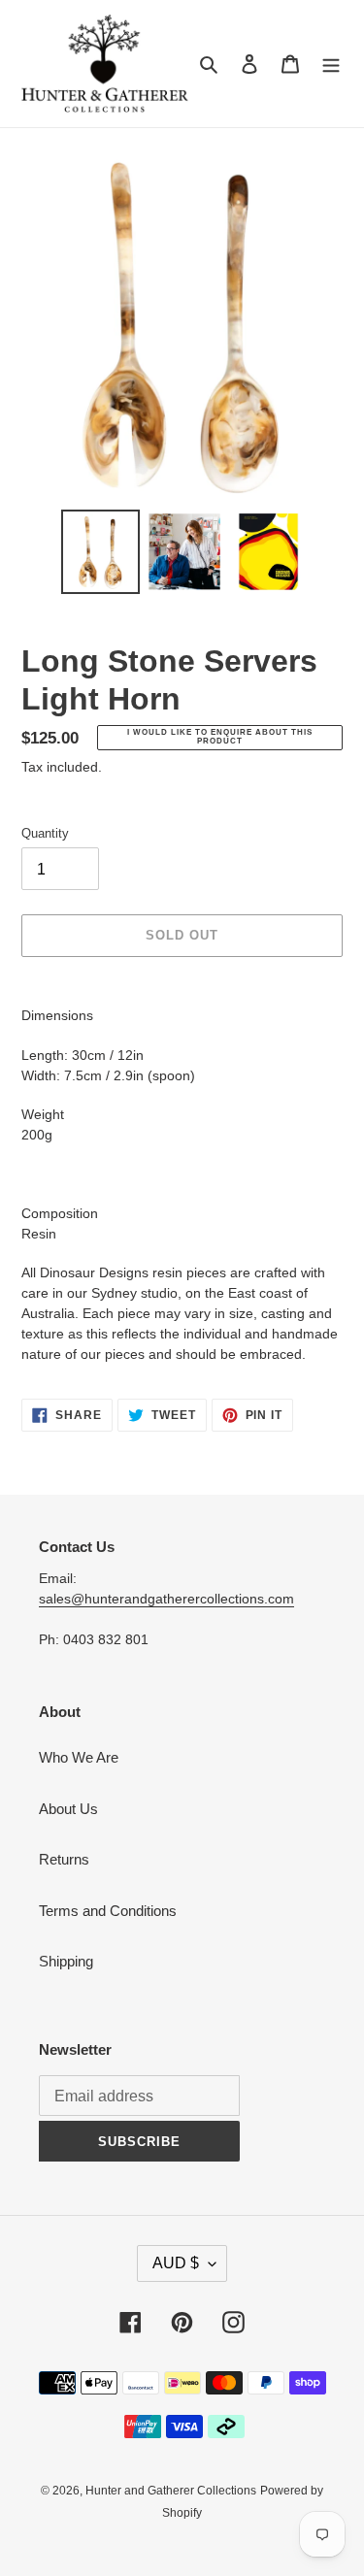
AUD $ (176, 2263)
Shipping (66, 1961)
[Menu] (331, 64)
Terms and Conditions (108, 1911)
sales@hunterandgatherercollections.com (166, 1599)
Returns (64, 1859)
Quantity (45, 833)
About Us (68, 1809)
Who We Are (79, 1757)
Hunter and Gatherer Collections (171, 2491)
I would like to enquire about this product (220, 737)
